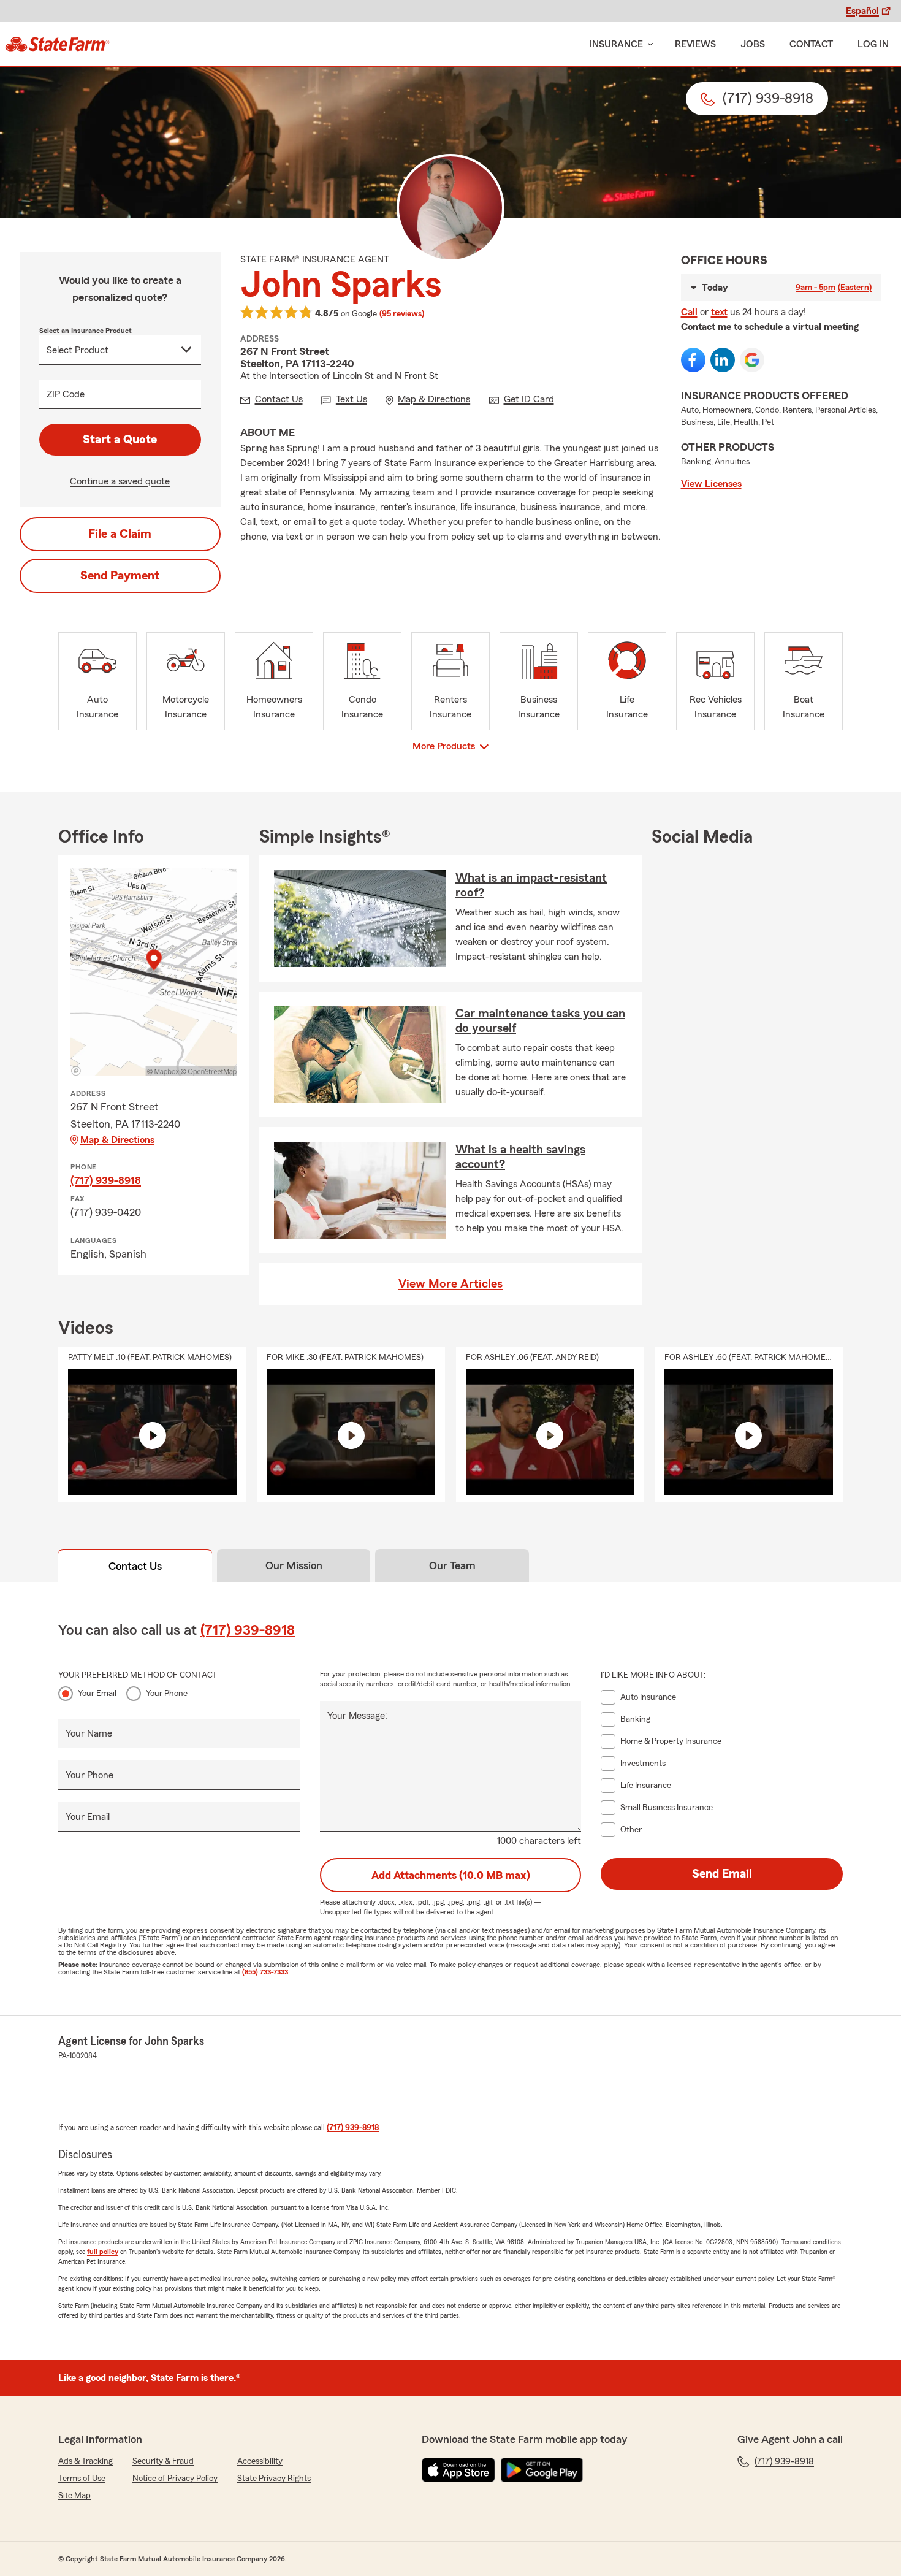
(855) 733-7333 (265, 1972)
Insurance (616, 44)
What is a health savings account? (520, 1157)
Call (689, 312)
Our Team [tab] (452, 1565)
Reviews (695, 44)
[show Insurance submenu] (648, 44)
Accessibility (260, 2461)
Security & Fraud (163, 2461)
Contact (811, 44)
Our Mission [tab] (294, 1565)
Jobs (753, 44)
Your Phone (167, 1694)
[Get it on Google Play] (542, 2470)
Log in (873, 44)
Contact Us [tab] (135, 1566)
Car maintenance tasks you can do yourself (540, 1021)
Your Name (89, 1733)
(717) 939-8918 (106, 1180)
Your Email (97, 1694)
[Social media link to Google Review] (752, 360)
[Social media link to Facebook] (693, 360)
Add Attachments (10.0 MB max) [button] (451, 1875)
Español (862, 11)
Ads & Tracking (86, 2461)
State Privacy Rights (274, 2479)
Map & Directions (117, 1140)
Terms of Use (82, 2479)
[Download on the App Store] (458, 2470)
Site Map (74, 2496)
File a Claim (120, 534)
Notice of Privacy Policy (175, 2479)
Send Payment (120, 576)
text (719, 312)
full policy (103, 2252)
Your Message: (357, 1716)
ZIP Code (66, 394)
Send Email (722, 1874)
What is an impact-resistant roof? (531, 885)
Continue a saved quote (120, 481)
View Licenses (711, 484)
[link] (57, 44)
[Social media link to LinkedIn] (723, 360)
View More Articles (450, 1284)
